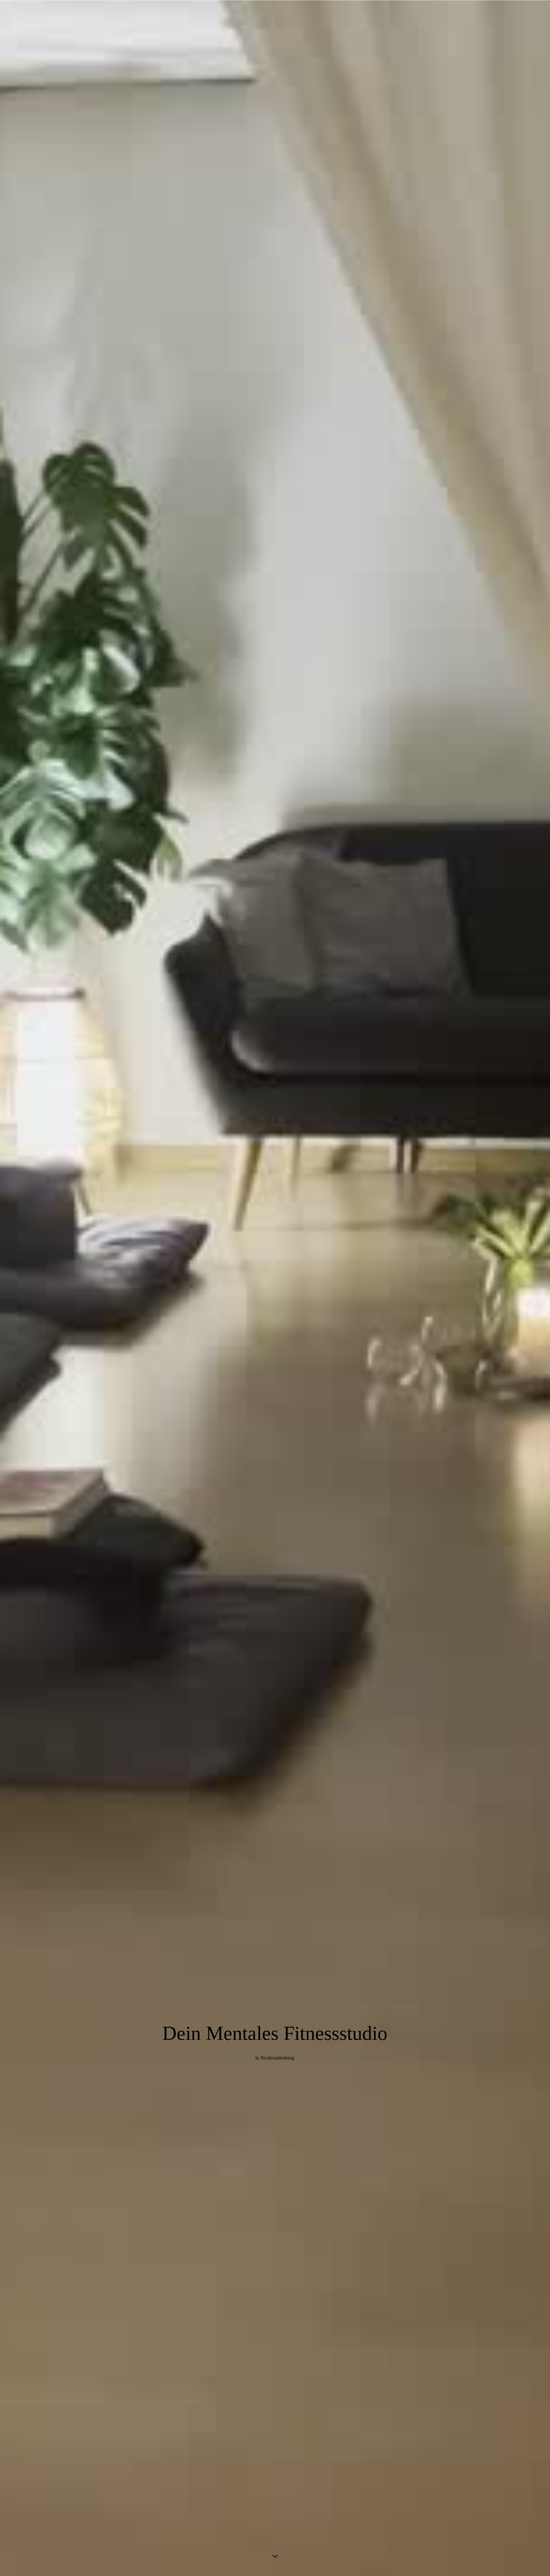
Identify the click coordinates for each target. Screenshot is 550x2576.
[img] (275, 1288)
